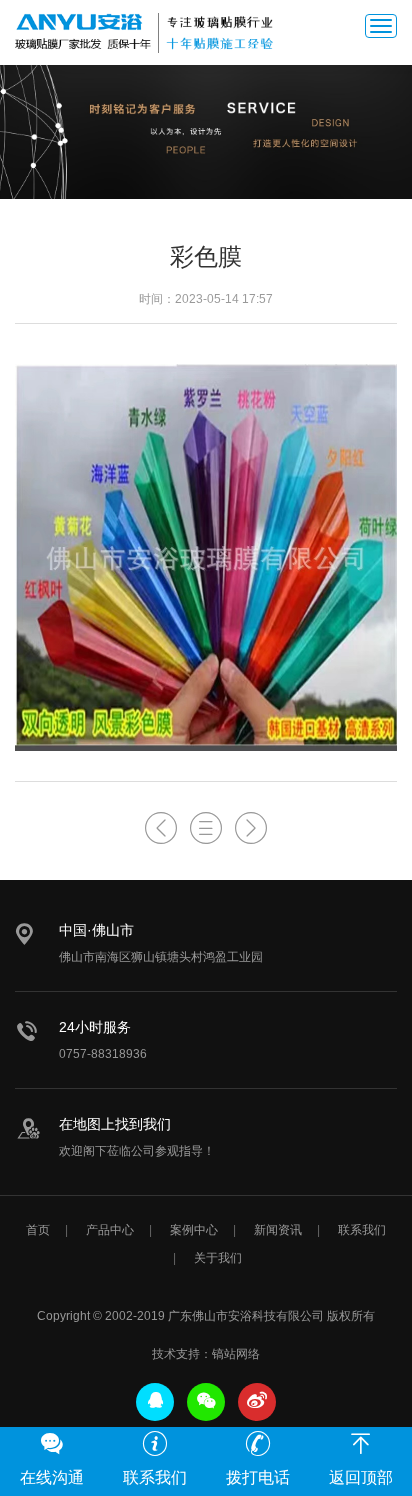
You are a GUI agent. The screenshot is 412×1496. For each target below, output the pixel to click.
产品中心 (110, 1230)
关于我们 (218, 1258)
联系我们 (362, 1230)
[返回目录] (206, 828)
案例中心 (194, 1230)
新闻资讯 (278, 1230)
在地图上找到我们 (115, 1124)
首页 (38, 1230)
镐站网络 (236, 1354)
